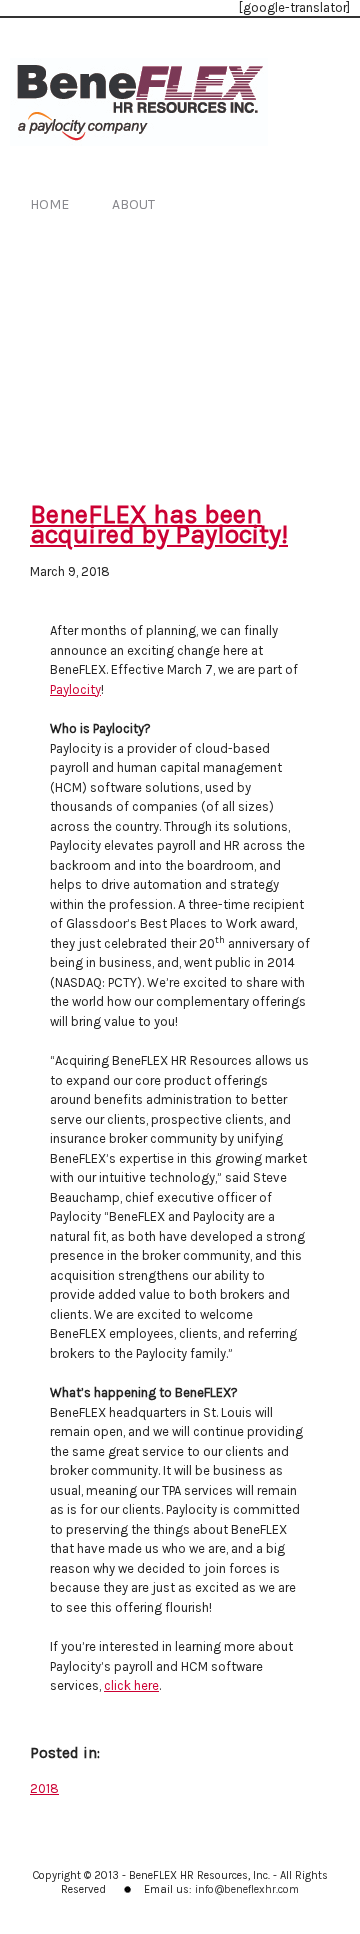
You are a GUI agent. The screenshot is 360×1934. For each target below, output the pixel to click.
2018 (44, 1788)
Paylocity (75, 689)
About (133, 204)
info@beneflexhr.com (247, 1889)
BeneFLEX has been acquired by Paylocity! (159, 524)
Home (49, 204)
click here (131, 1685)
